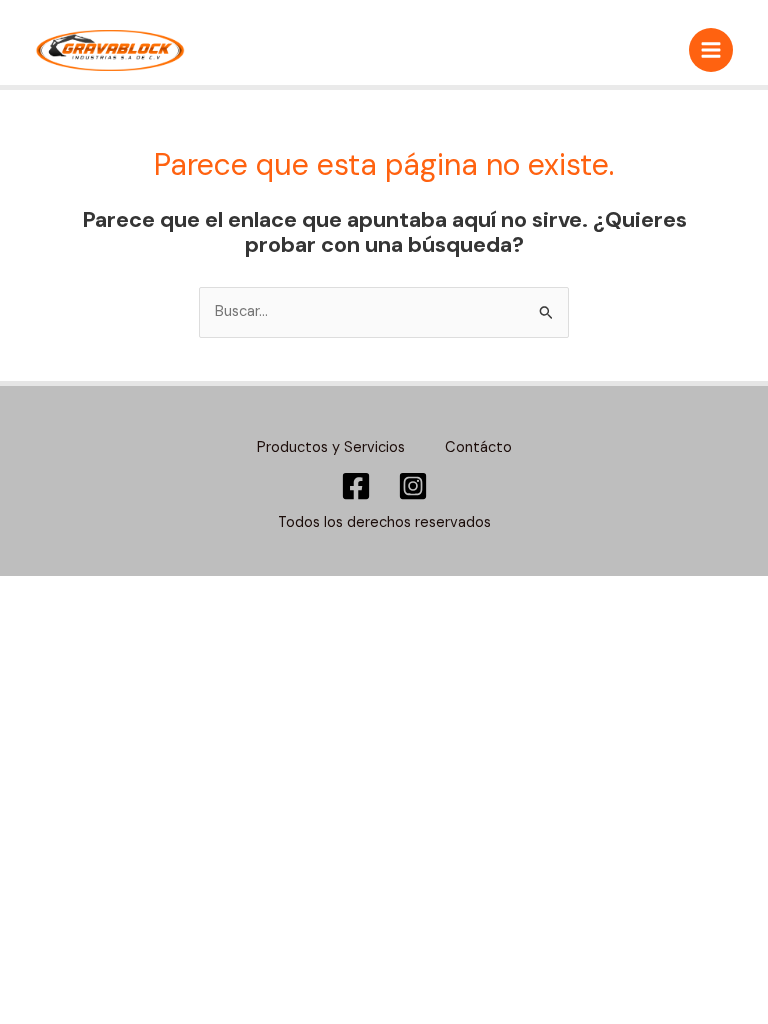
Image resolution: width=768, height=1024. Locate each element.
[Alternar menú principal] (711, 50)
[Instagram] (413, 486)
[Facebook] (356, 486)
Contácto (478, 447)
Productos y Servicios (331, 447)
